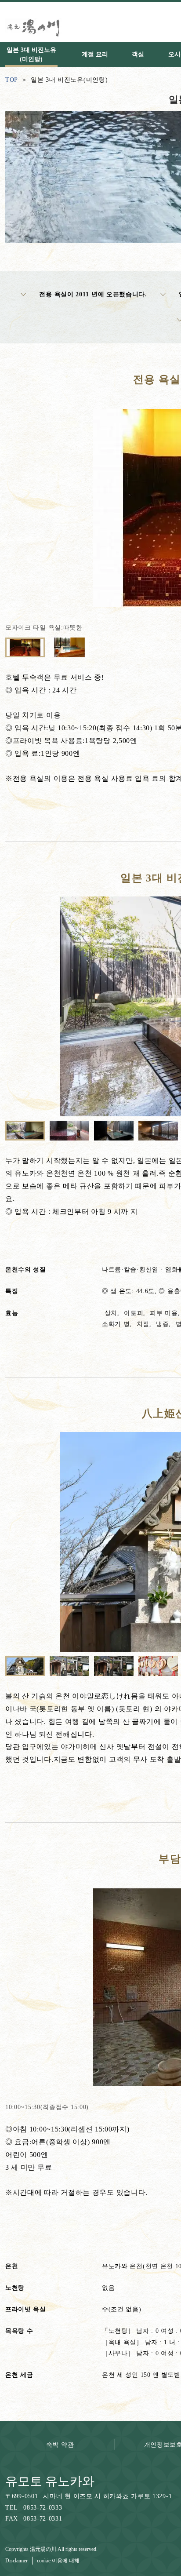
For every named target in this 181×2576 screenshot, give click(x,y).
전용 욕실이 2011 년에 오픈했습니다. (93, 294)
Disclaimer (16, 2561)
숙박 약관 (60, 2445)
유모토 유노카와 (50, 2481)
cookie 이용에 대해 (58, 2561)
